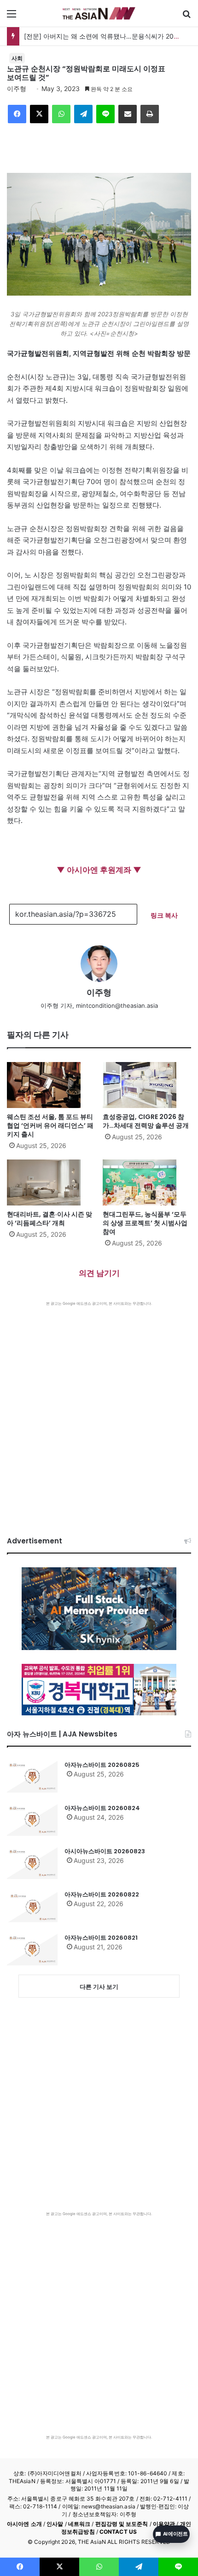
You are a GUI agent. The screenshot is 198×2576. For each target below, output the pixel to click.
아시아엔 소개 (24, 2524)
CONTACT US (118, 2532)
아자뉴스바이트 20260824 (102, 1808)
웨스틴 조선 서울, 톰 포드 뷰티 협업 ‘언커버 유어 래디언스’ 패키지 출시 (50, 1125)
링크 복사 (164, 915)
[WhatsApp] (61, 114)
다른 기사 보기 (99, 1987)
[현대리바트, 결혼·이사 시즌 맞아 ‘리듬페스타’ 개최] (51, 1182)
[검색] (186, 17)
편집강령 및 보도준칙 (122, 2524)
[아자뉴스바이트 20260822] (32, 1906)
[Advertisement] (99, 1410)
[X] (39, 114)
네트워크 (79, 2524)
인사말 (55, 2524)
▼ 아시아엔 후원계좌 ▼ (99, 870)
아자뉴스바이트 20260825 (102, 1765)
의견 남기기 (99, 1273)
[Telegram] (83, 114)
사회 (17, 58)
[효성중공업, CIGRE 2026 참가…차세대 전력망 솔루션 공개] (147, 1085)
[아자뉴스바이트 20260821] (32, 1949)
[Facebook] (17, 114)
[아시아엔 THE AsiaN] (99, 13)
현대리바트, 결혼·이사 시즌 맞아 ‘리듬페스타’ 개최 (49, 1219)
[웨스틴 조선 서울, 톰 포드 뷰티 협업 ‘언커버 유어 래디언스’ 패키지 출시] (51, 1085)
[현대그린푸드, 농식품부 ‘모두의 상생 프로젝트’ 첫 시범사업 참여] (147, 1182)
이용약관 (164, 2524)
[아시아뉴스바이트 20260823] (32, 1863)
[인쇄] (150, 114)
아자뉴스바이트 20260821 (101, 1938)
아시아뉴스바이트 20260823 (105, 1851)
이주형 (17, 89)
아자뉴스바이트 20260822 (102, 1894)
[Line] (105, 114)
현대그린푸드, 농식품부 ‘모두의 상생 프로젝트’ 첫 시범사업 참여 (145, 1223)
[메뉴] (12, 17)
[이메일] (128, 114)
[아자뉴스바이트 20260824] (32, 1820)
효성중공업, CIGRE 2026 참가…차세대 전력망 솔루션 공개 (146, 1121)
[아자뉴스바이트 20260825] (32, 1776)
